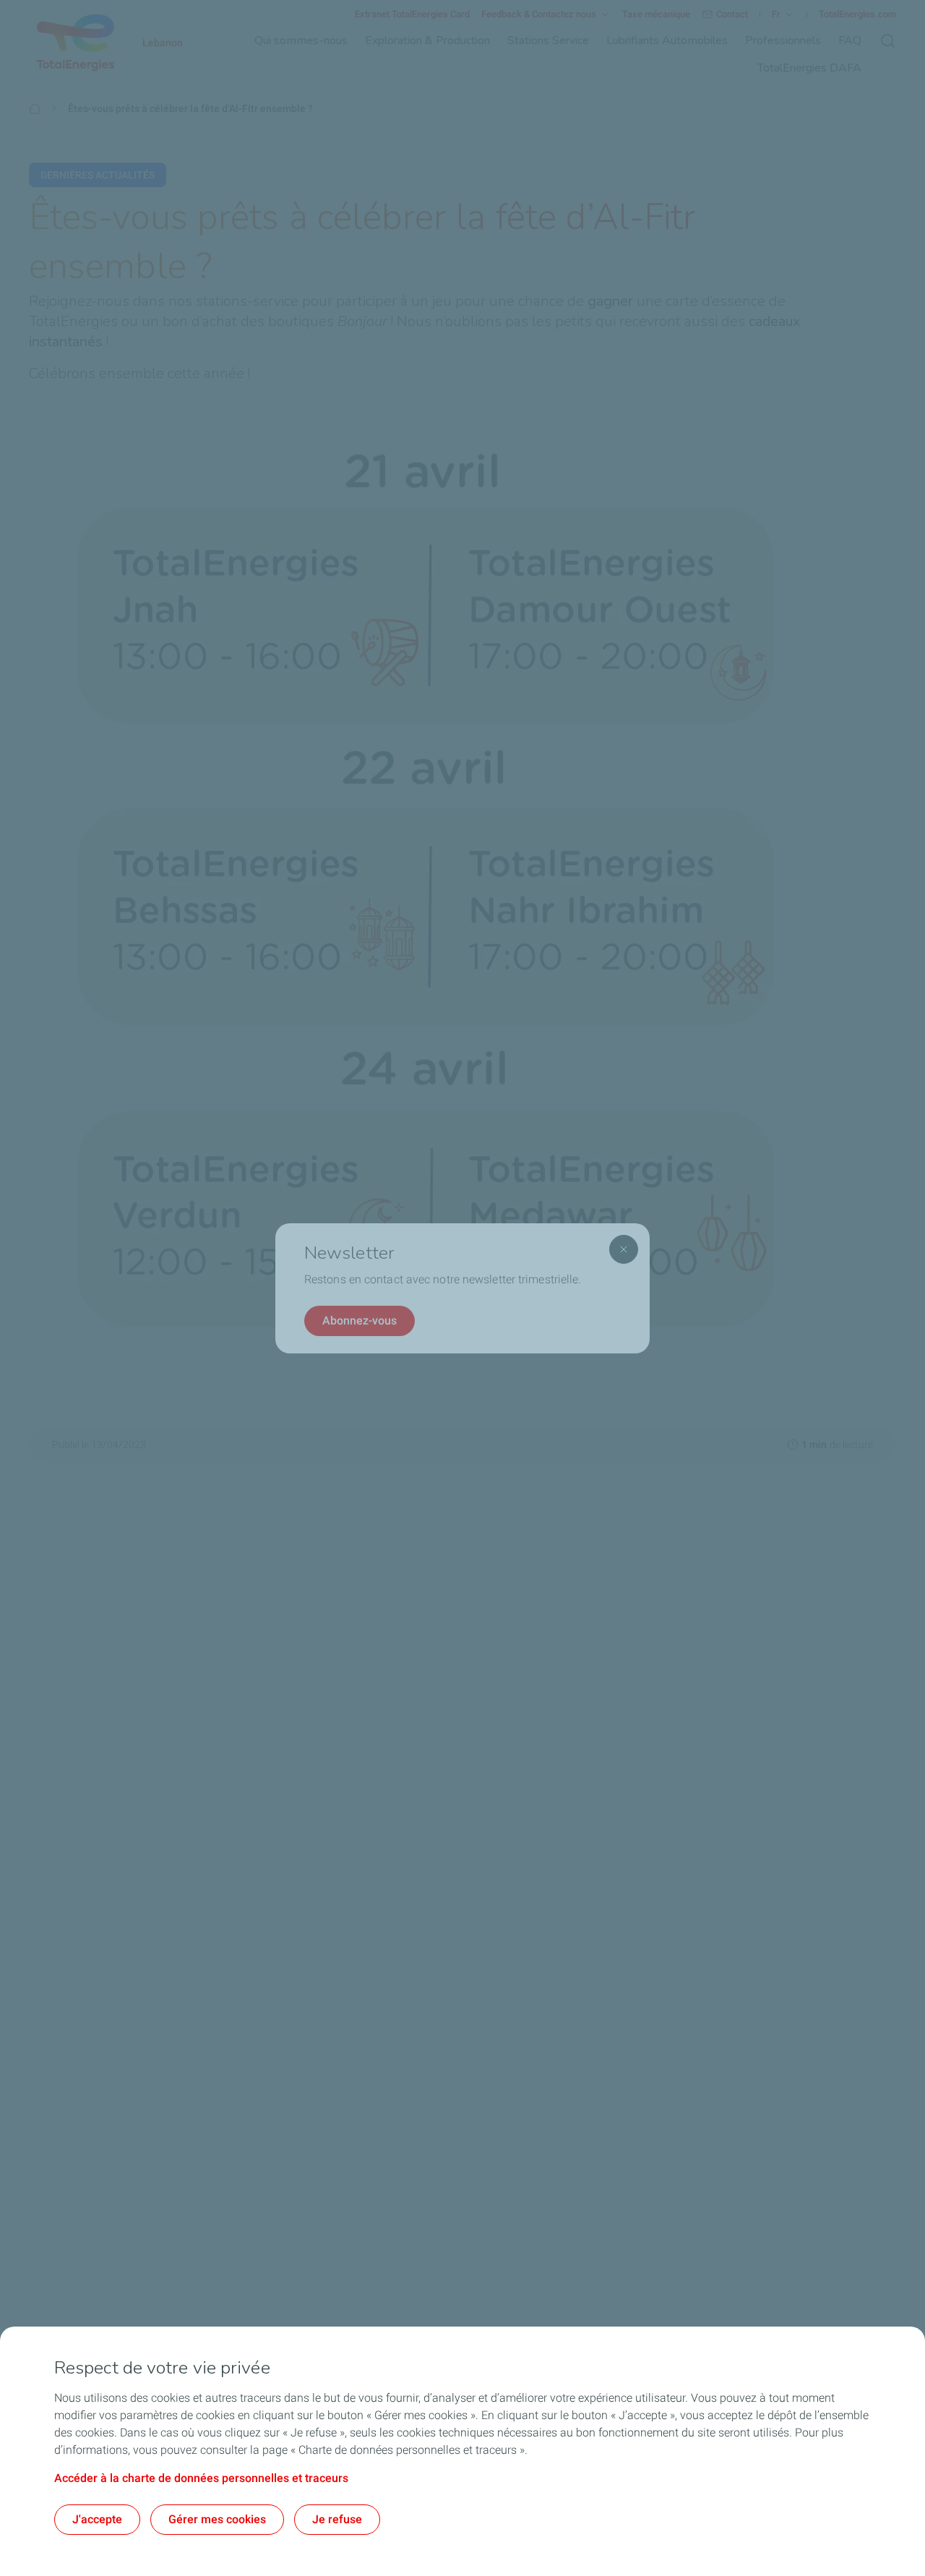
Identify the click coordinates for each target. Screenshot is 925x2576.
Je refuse (337, 2519)
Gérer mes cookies (217, 2519)
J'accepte (97, 2519)
